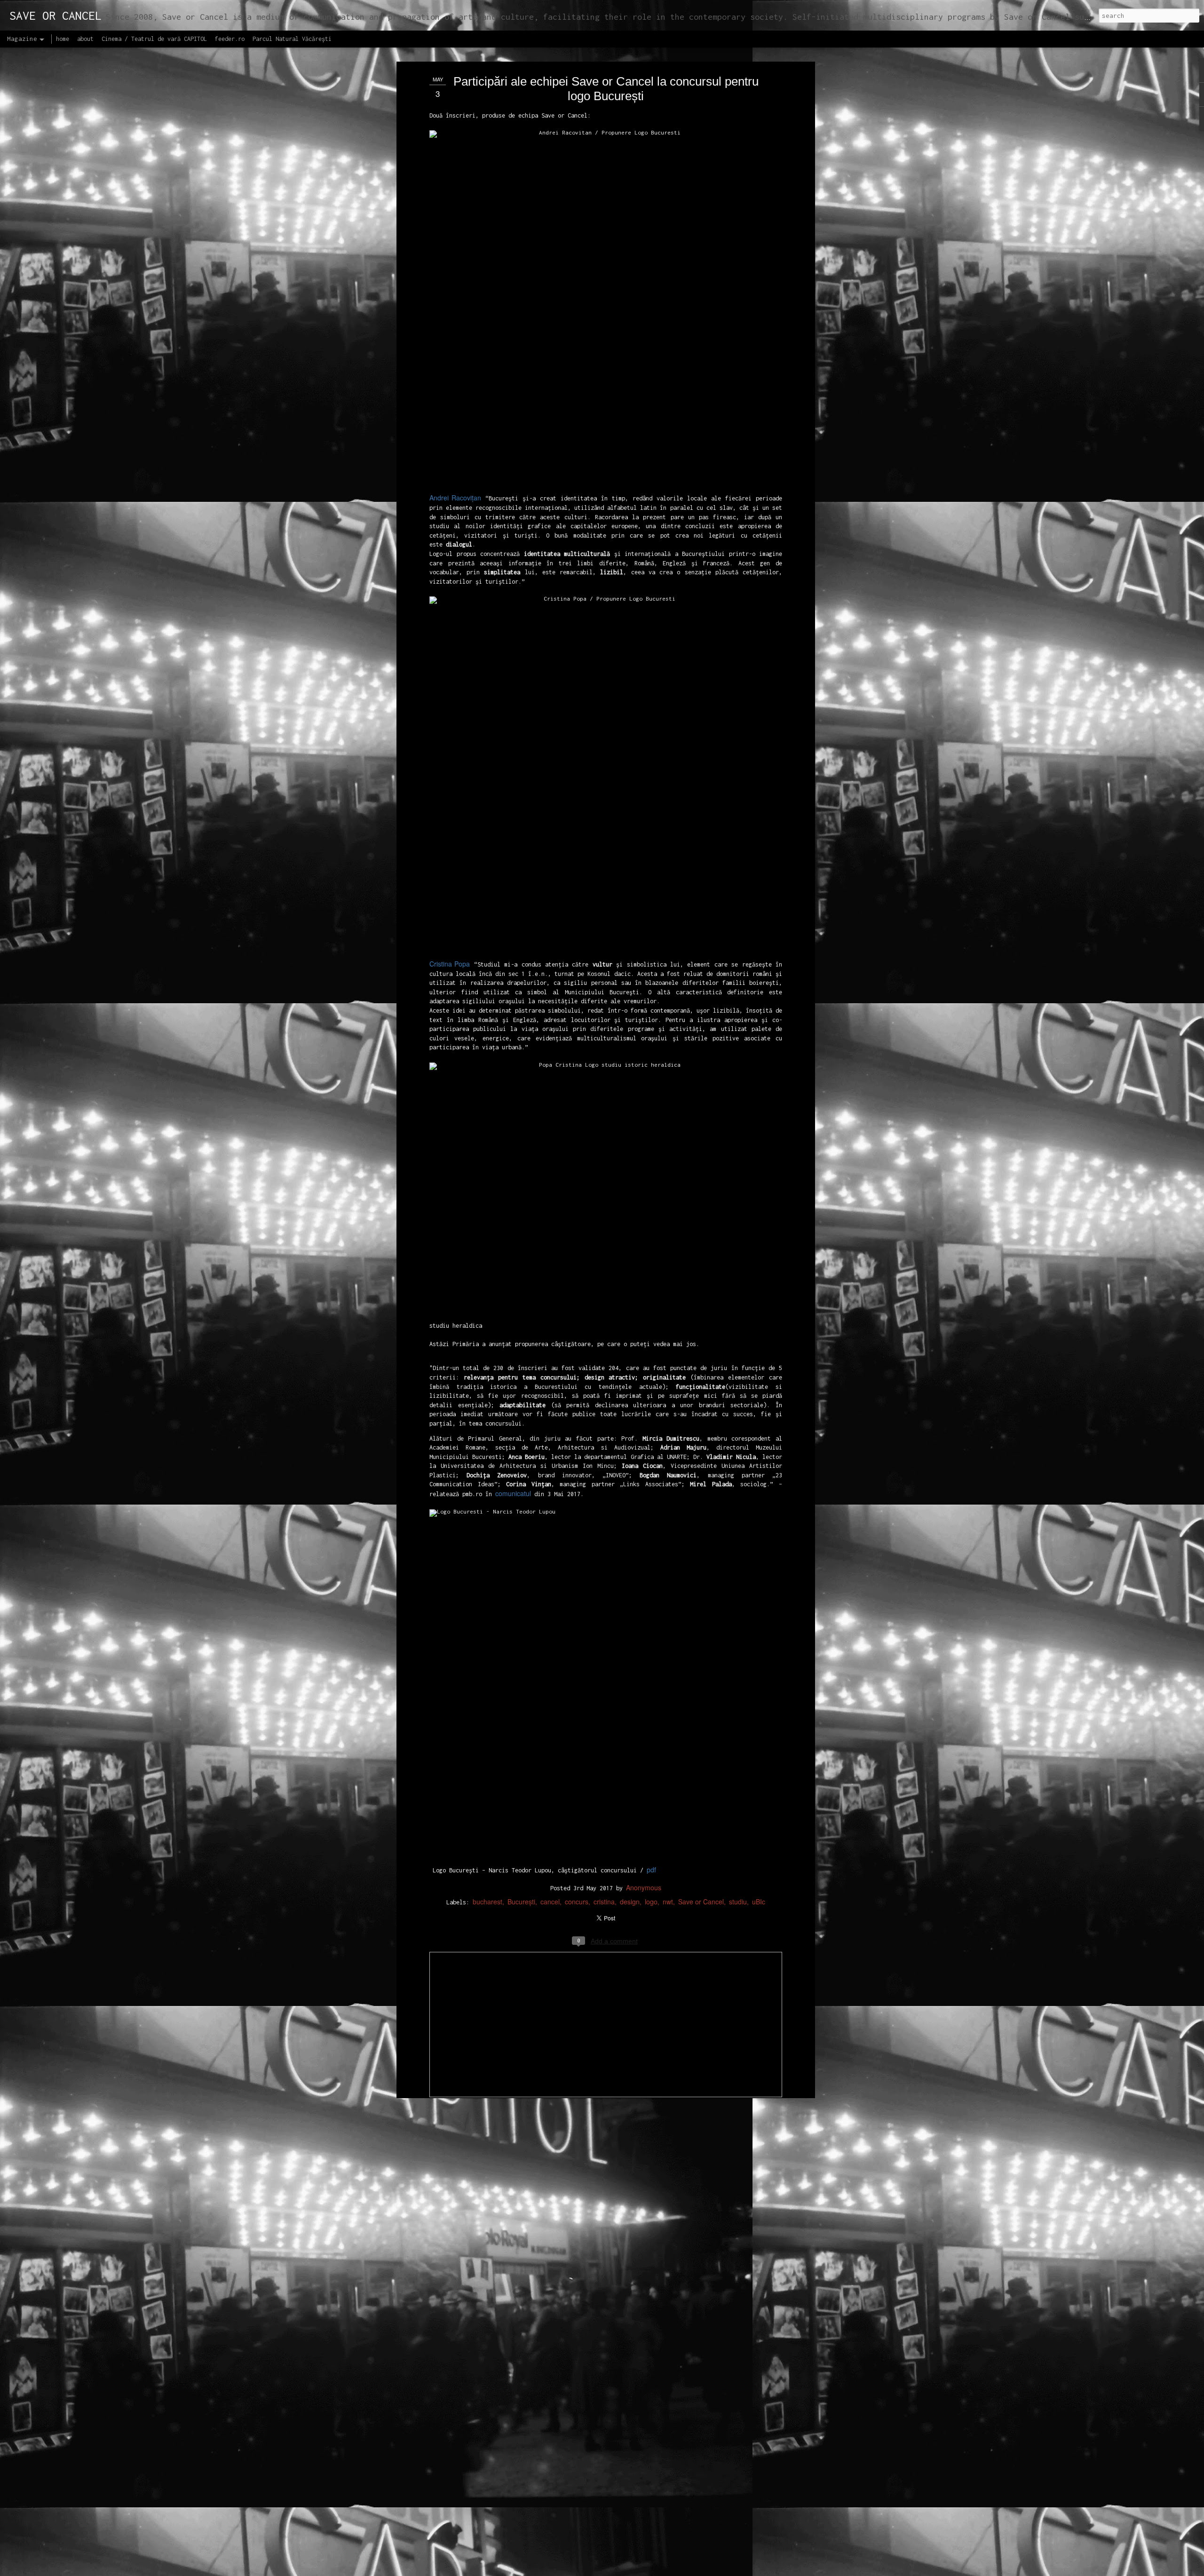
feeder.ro (230, 39)
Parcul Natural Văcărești (292, 39)
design (630, 1902)
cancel (550, 1902)
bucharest (487, 1902)
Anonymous (644, 1887)
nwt (668, 1902)
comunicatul (513, 1493)
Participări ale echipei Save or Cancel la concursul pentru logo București (606, 89)
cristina (604, 1902)
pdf (651, 1870)
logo (651, 1902)
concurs (577, 1902)
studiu (738, 1902)
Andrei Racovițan (455, 498)
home (63, 39)
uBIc (759, 1902)
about (85, 39)
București (521, 1902)
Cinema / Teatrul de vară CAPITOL (154, 39)
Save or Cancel (701, 1902)
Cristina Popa (450, 964)
